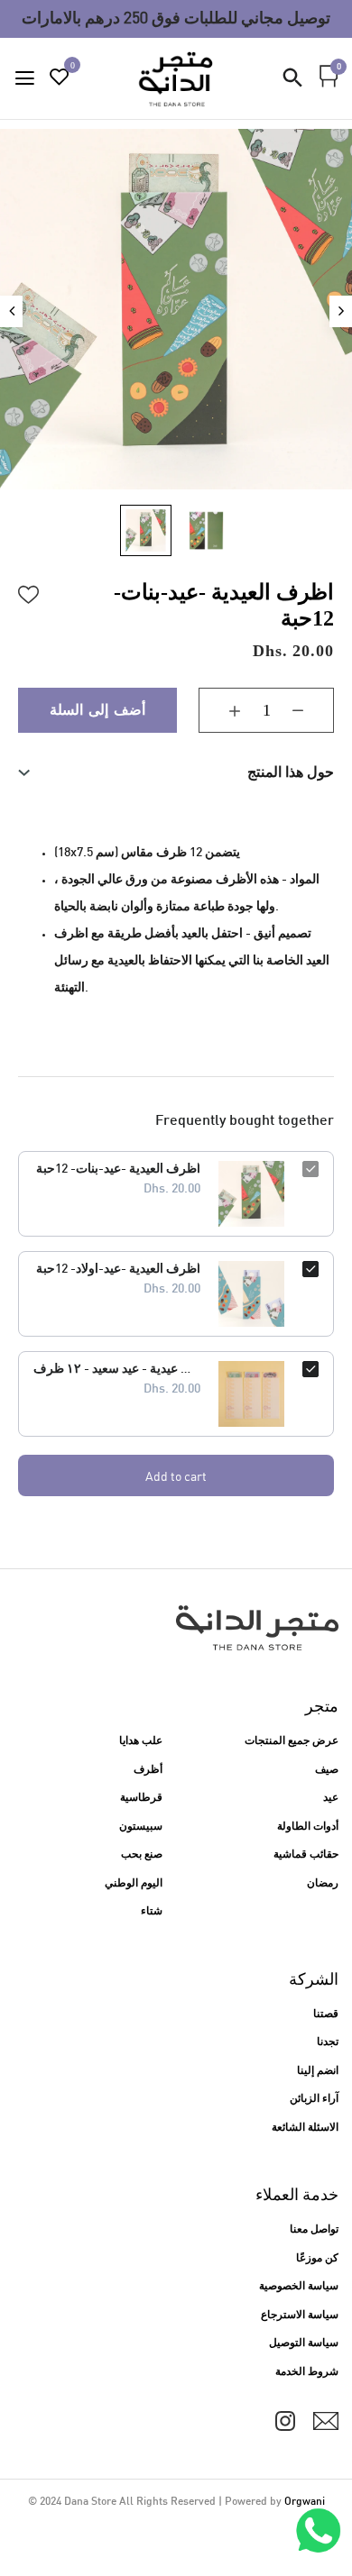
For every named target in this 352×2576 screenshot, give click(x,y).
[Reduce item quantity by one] (311, 710)
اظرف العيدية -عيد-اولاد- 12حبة (118, 1270)
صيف (327, 1770)
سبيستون (141, 1827)
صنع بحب (142, 1855)
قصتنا (326, 2014)
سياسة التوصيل (304, 2343)
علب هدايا (141, 1741)
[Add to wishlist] (29, 592)
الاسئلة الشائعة (305, 2128)
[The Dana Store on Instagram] (285, 2421)
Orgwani (305, 2502)
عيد (331, 1798)
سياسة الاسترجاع (300, 2316)
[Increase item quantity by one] (221, 710)
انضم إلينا (318, 2071)
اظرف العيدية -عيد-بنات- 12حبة (118, 1169)
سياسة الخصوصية (299, 2287)
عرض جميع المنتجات (292, 1741)
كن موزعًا (317, 2259)
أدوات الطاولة (308, 1827)
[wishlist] (60, 80)
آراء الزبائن (314, 2099)
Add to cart (176, 1476)
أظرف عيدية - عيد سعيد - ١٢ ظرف (117, 1370)
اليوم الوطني (134, 1884)
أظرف (148, 1770)
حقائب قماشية (306, 1855)
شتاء (152, 1912)
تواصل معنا (314, 2230)
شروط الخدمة (307, 2372)
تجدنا (328, 2042)
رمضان (323, 1884)
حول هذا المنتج (291, 772)
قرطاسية (141, 1798)
